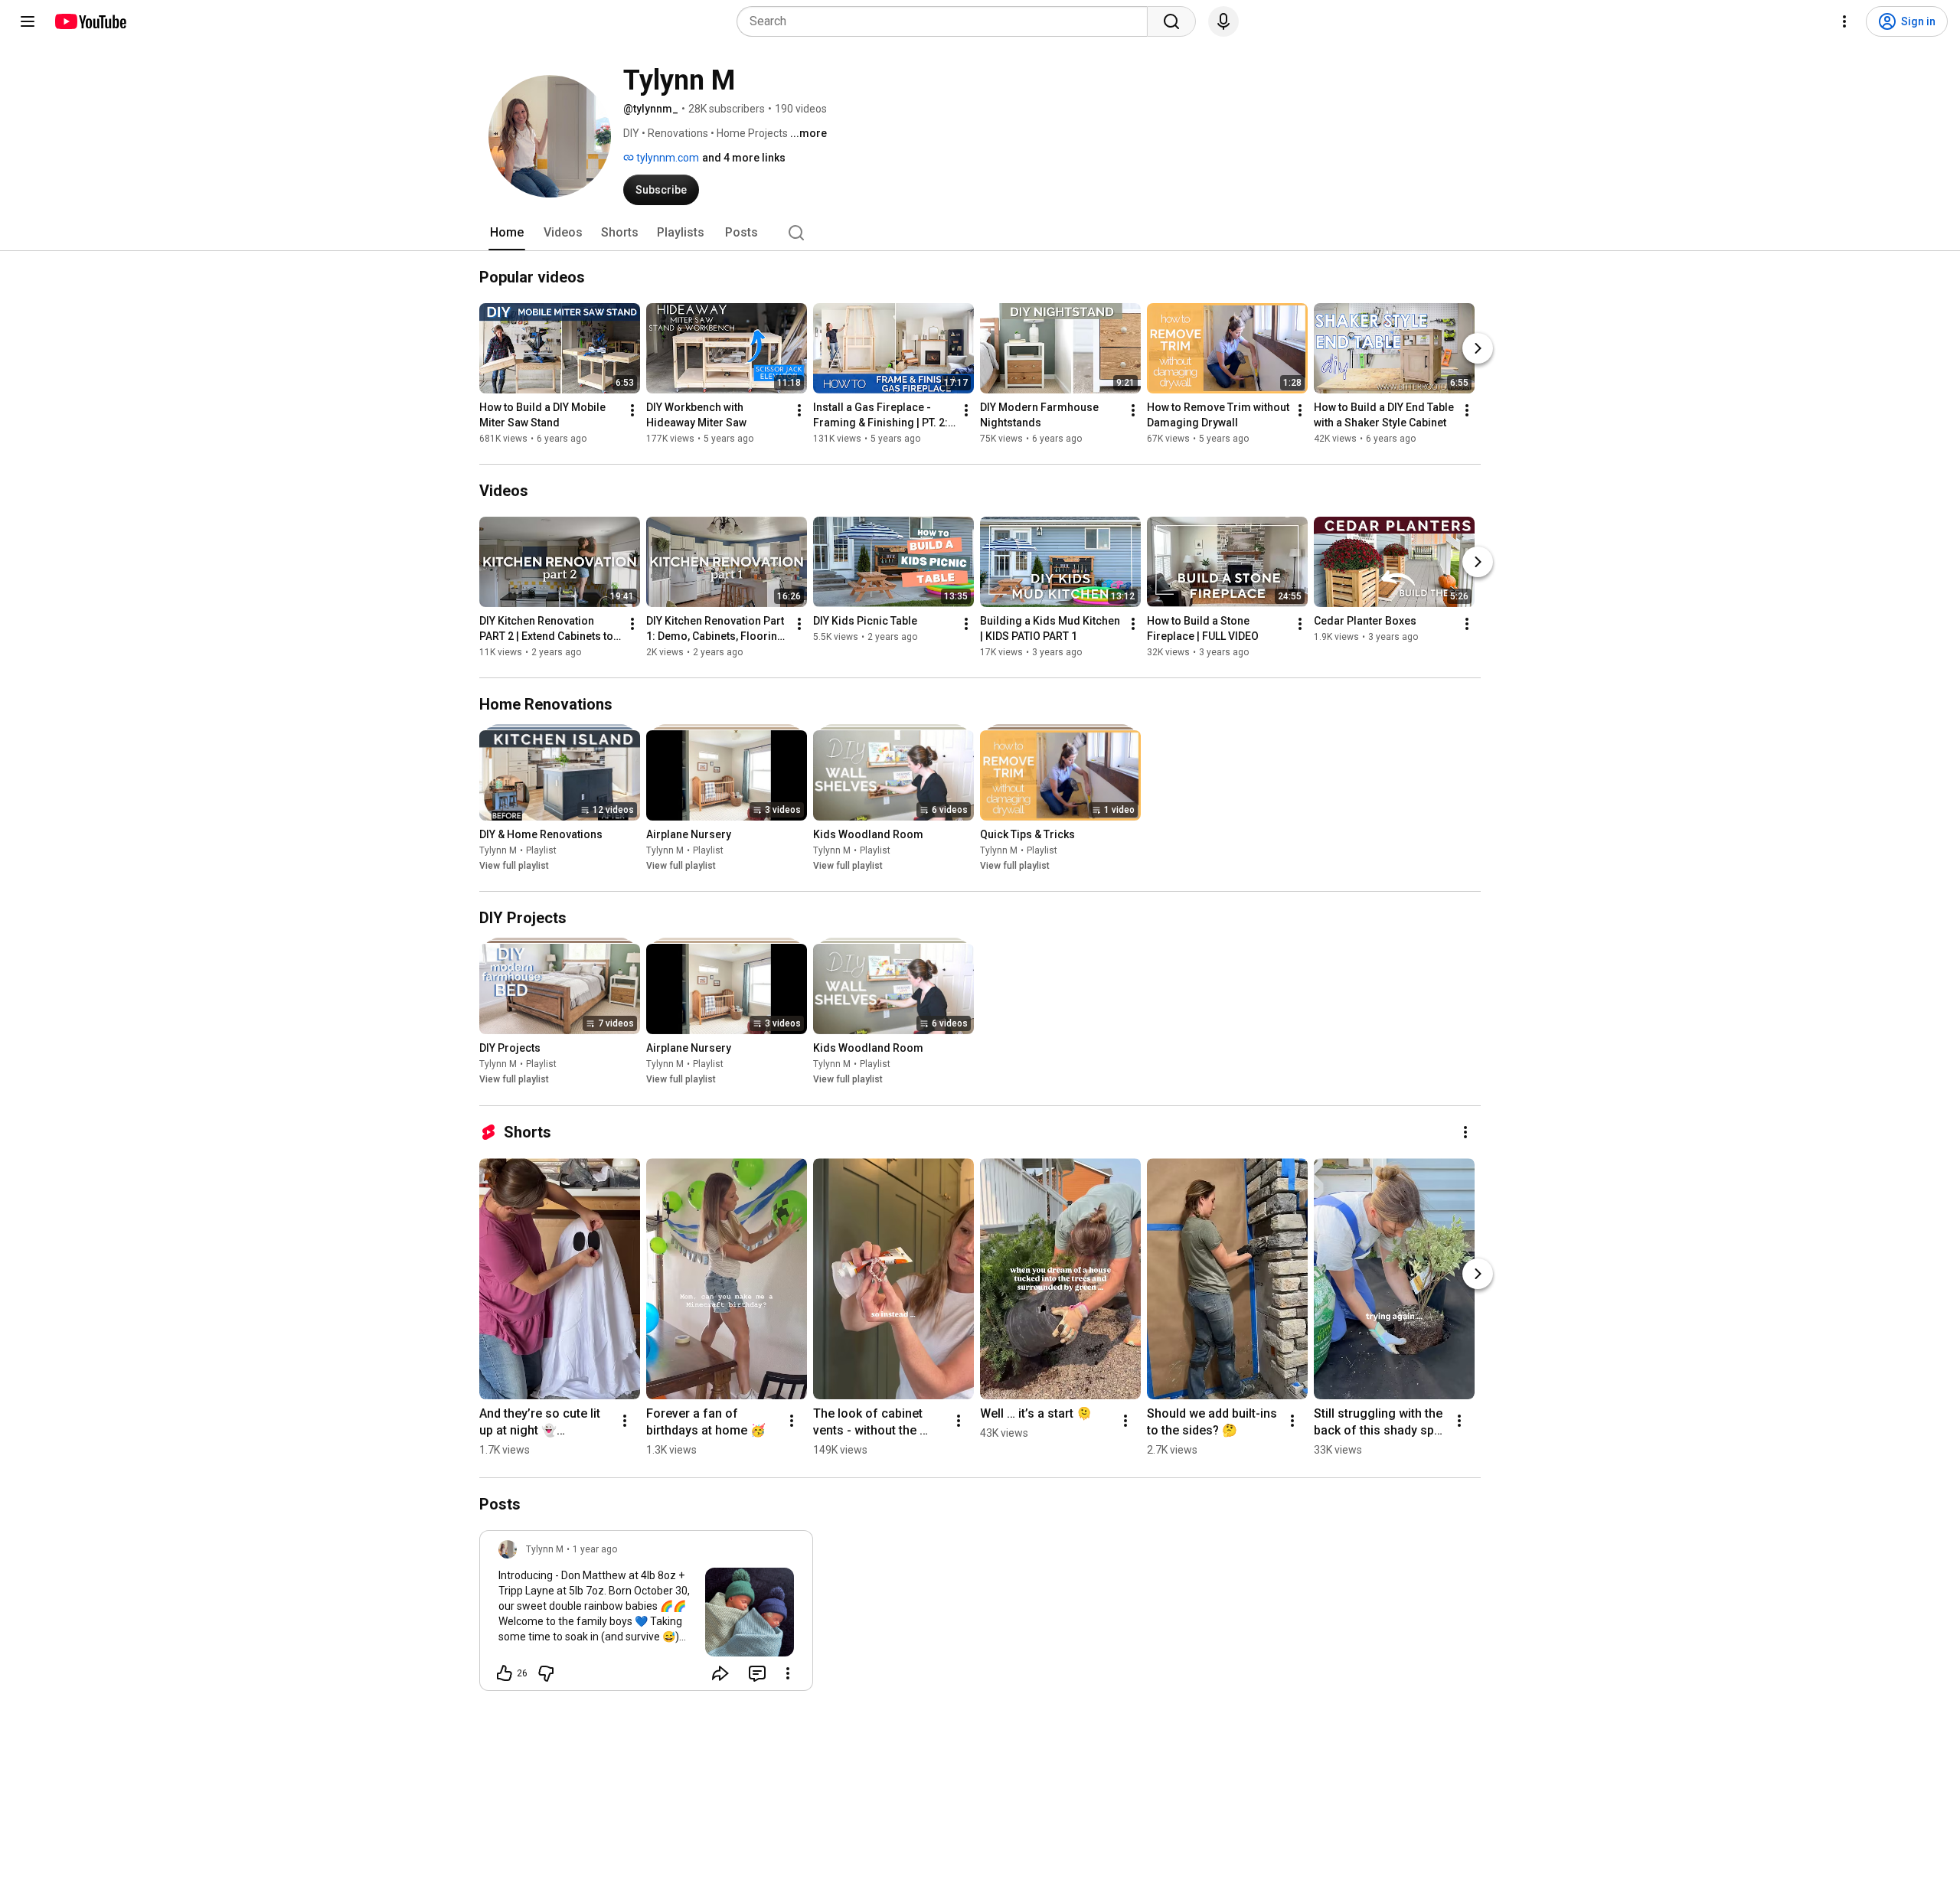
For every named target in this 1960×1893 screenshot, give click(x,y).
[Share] (720, 1673)
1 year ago (595, 1549)
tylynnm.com (666, 158)
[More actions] (632, 410)
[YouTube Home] (90, 21)
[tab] (507, 233)
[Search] (1171, 21)
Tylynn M (498, 850)
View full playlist (514, 866)
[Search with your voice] (1223, 21)
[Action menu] (788, 1673)
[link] (646, 1615)
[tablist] (980, 233)
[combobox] (947, 21)
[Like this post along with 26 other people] (505, 1673)
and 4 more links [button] (744, 158)
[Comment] (757, 1673)
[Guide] (28, 21)
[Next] (1478, 348)
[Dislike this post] (546, 1673)
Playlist (541, 850)
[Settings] (1844, 21)
